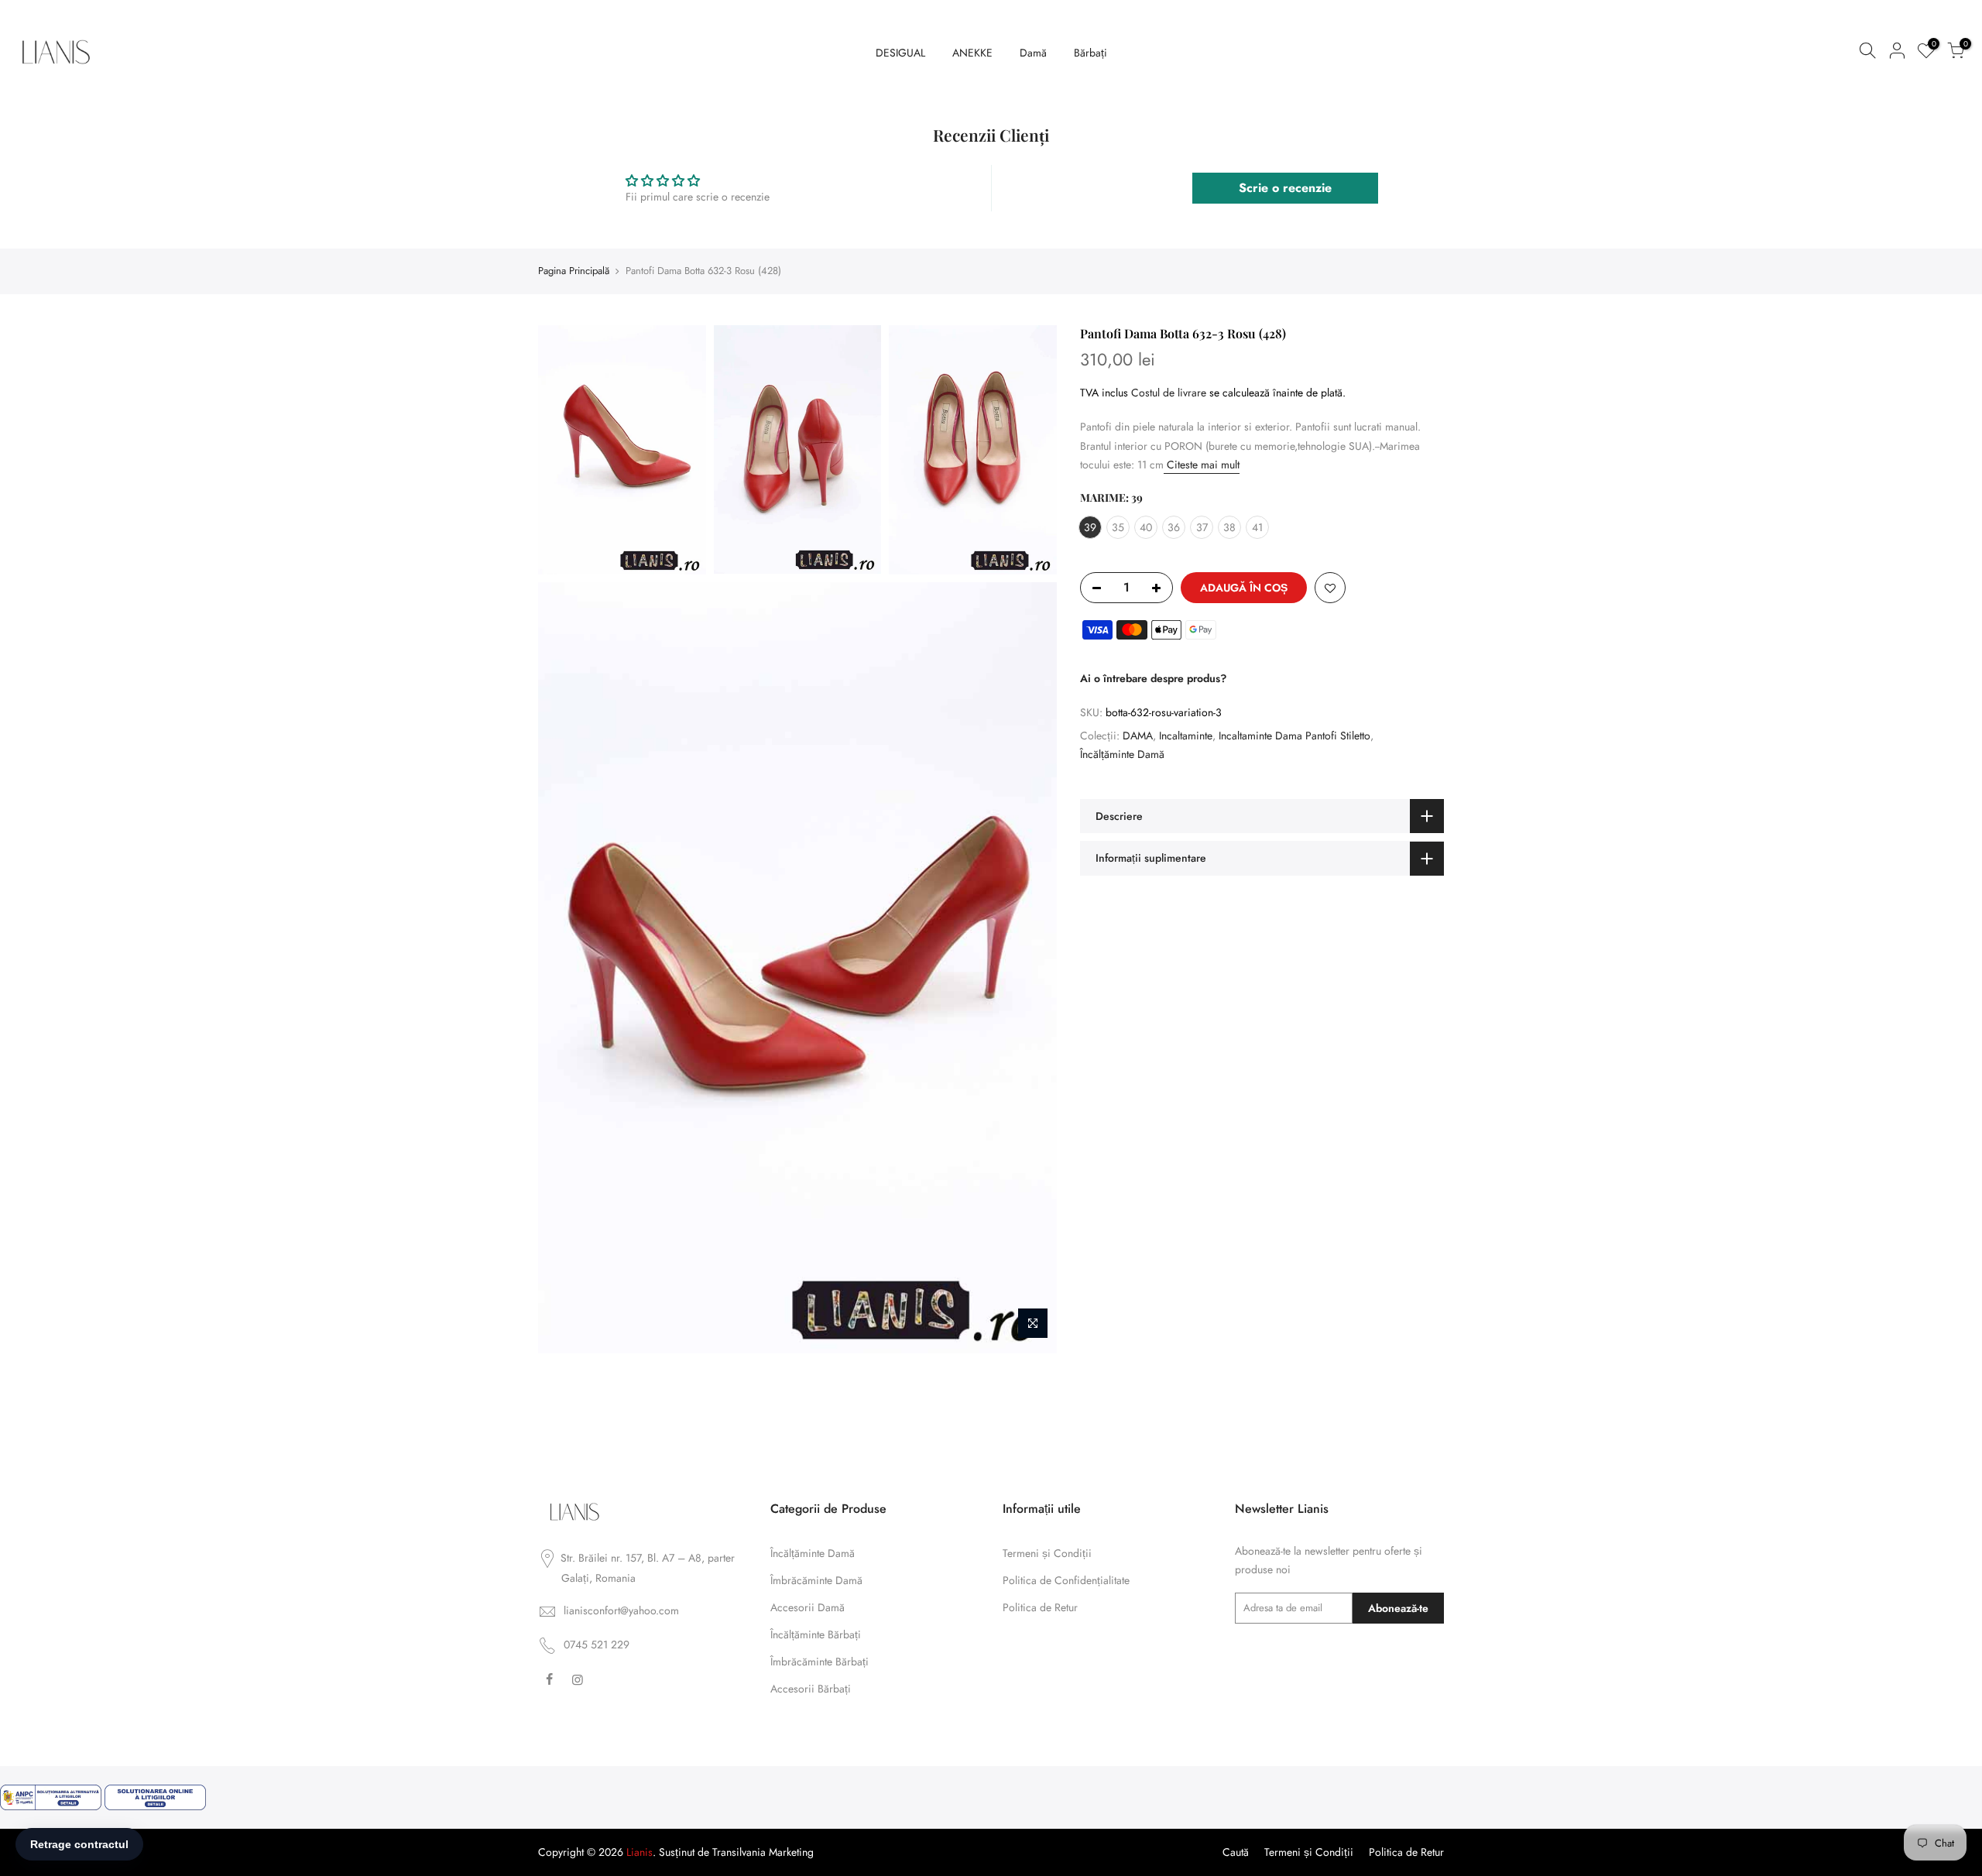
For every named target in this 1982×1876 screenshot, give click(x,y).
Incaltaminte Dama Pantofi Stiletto (1294, 735)
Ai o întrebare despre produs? (1153, 677)
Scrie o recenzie (1285, 188)
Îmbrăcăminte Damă (816, 1580)
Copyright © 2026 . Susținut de (625, 1852)
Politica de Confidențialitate (1066, 1580)
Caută (1236, 1852)
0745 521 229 (597, 1645)
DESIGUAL (900, 53)
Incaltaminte (1186, 735)
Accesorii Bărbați (811, 1689)
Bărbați (1090, 53)
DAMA (1138, 735)
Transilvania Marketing (763, 1852)
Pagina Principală (574, 271)
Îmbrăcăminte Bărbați (820, 1662)
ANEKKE (972, 53)
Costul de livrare (1169, 392)
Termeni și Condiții (1047, 1553)
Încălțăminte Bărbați (816, 1634)
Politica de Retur (1040, 1607)
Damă (1033, 53)
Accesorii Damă (808, 1607)
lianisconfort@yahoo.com (621, 1610)
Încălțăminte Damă (1122, 754)
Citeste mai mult (1202, 465)
